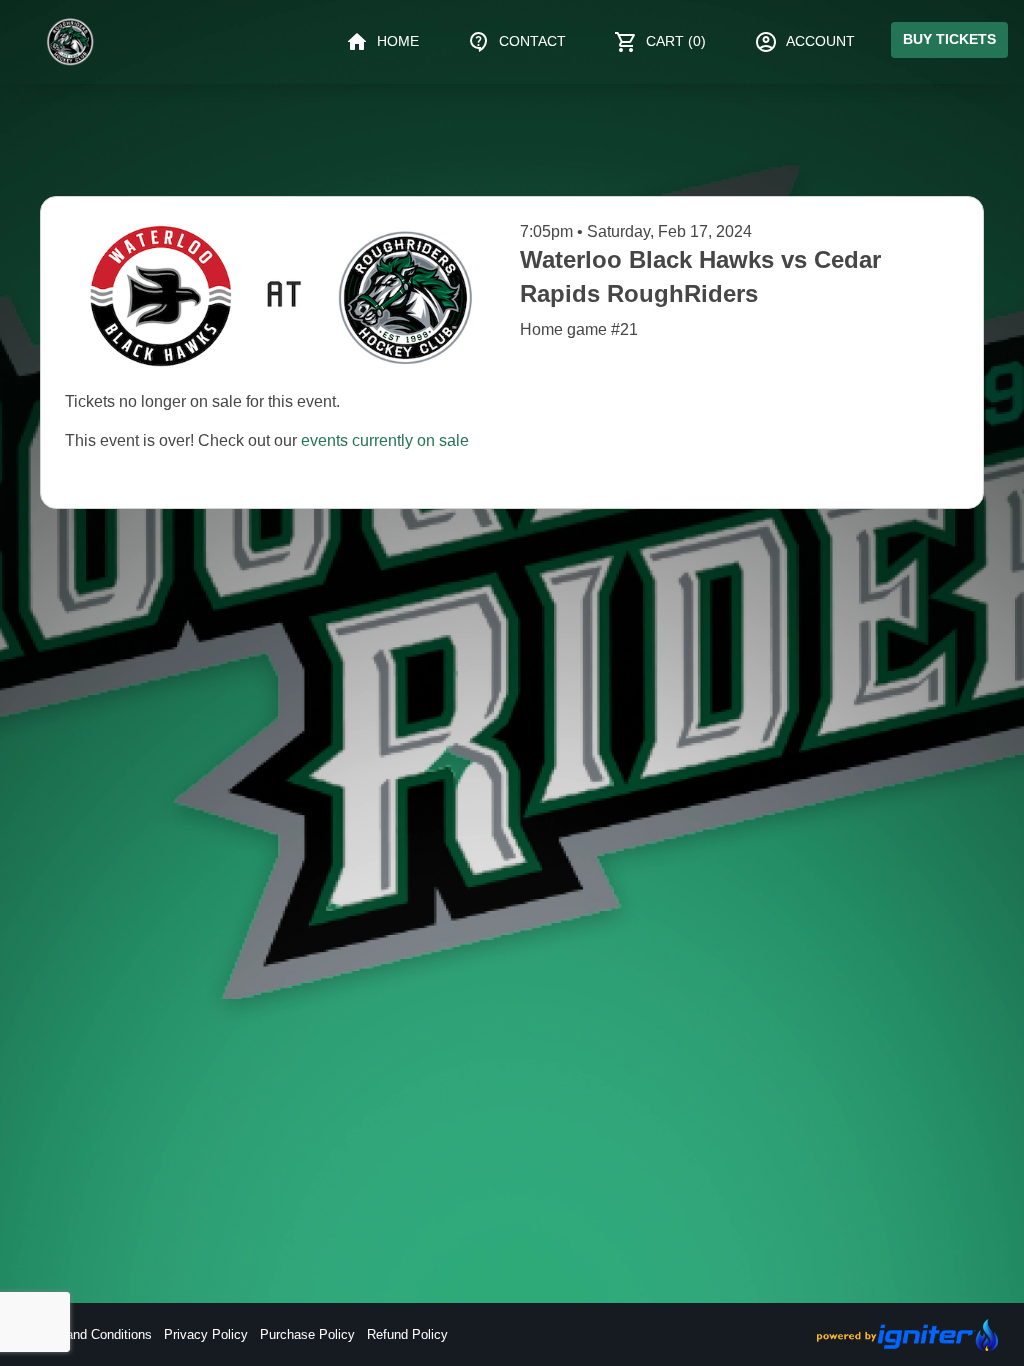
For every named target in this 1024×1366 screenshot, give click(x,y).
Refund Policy (407, 1334)
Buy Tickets (949, 39)
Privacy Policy (206, 1334)
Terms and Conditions (89, 1334)
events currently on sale (385, 440)
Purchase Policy (307, 1334)
